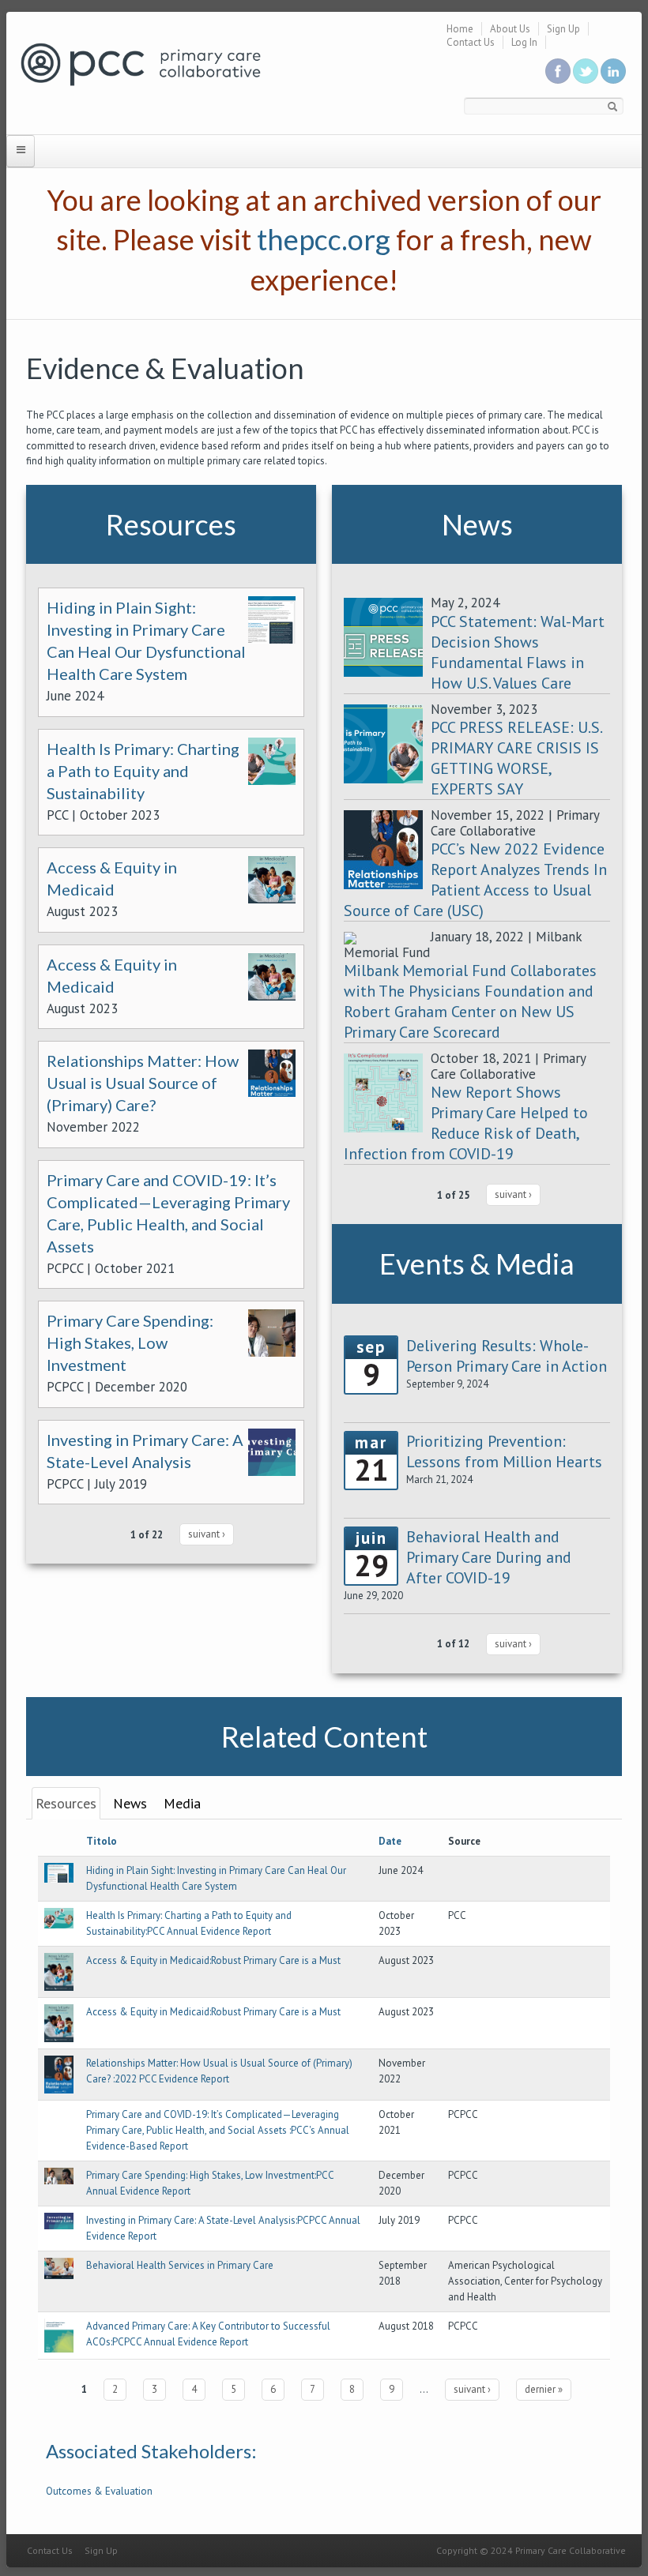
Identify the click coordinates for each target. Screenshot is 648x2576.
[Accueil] (141, 64)
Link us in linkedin (613, 71)
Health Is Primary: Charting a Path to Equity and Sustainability (143, 771)
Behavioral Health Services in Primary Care (180, 2265)
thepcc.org (324, 239)
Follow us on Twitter (586, 71)
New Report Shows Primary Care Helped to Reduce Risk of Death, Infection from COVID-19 (466, 1123)
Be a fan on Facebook (558, 71)
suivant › (207, 1534)
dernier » (544, 2389)
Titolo (102, 1841)
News (130, 1803)
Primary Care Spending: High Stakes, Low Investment (130, 1342)
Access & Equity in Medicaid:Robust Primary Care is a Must (213, 1960)
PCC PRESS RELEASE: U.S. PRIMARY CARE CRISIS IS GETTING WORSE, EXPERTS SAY (516, 758)
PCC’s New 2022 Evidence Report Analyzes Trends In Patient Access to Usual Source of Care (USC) (475, 880)
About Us (510, 29)
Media (182, 1803)
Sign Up (563, 29)
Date (390, 1841)
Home (460, 29)
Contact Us (471, 42)
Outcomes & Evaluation (99, 2491)
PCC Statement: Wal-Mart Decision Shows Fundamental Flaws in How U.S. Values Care (518, 652)
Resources (66, 1803)
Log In (524, 42)
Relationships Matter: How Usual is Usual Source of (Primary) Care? (143, 1083)
